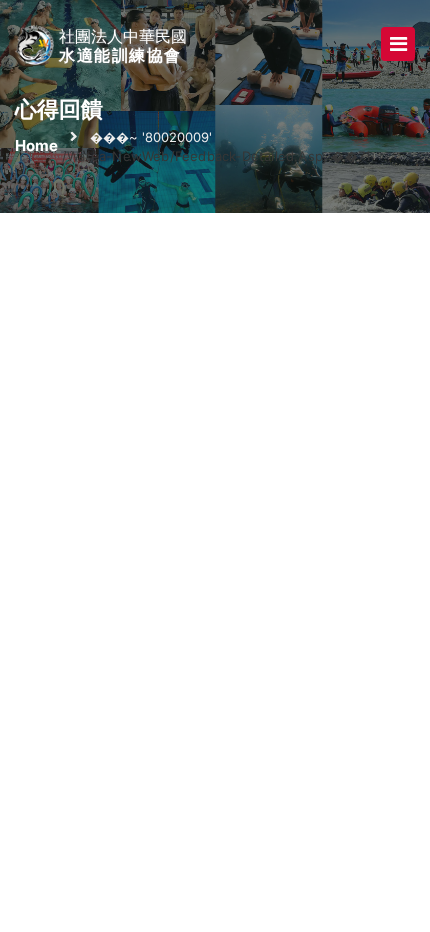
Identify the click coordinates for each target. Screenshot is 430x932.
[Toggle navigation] (398, 44)
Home (36, 145)
